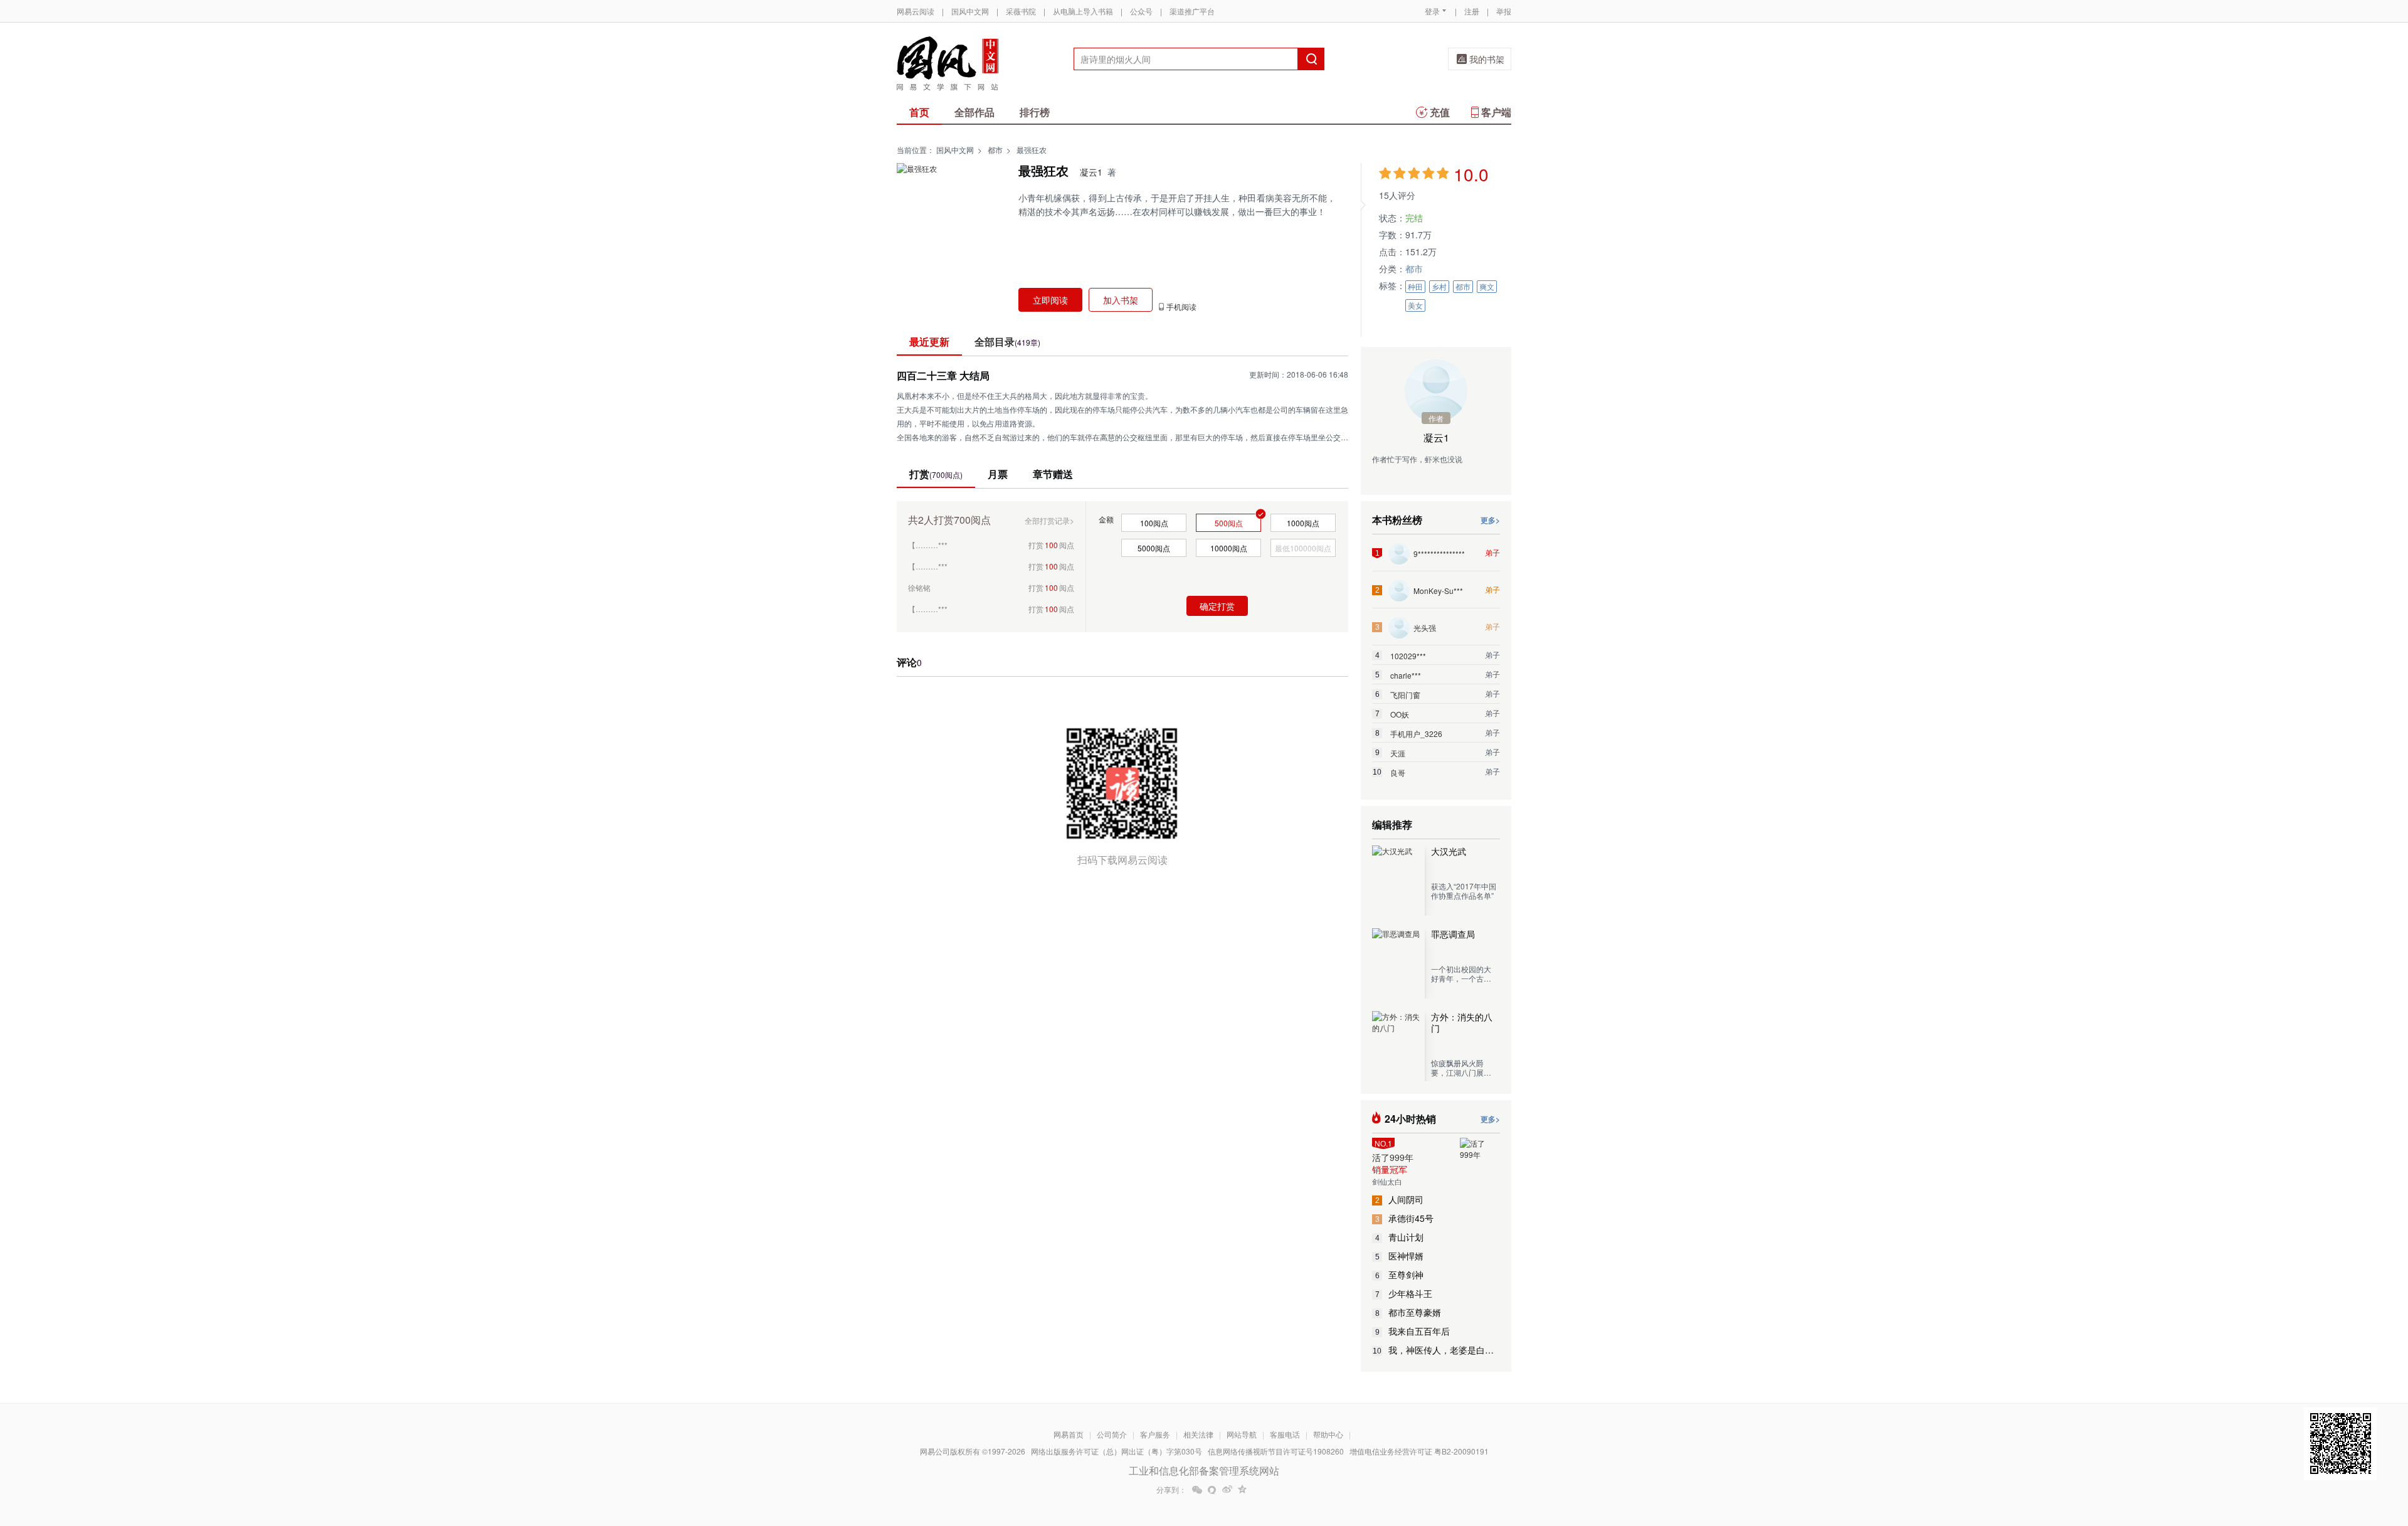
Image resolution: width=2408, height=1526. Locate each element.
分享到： (1171, 1490)
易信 (1212, 1490)
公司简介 (1112, 1434)
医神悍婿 (1400, 1256)
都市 (995, 150)
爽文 (1487, 286)
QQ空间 (1242, 1490)
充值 (1440, 112)
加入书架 (1121, 300)
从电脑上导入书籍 (1083, 11)
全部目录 (1007, 342)
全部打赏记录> (1049, 520)
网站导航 (1242, 1434)
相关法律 (1198, 1434)
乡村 (1439, 286)
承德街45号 (1405, 1218)
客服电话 (1285, 1434)
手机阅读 (1181, 307)
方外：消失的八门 (1462, 1022)
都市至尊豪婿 (1408, 1312)
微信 (1197, 1490)
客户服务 (1155, 1434)
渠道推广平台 (1192, 11)
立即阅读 (1050, 300)
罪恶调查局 (1453, 934)
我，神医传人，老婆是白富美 (1436, 1350)
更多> (1490, 520)
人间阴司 (1400, 1199)
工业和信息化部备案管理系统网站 (1204, 1470)
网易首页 (1069, 1434)
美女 (1415, 305)
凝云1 (1091, 172)
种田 (1415, 286)
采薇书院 (1021, 11)
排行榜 (1035, 112)
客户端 (1496, 112)
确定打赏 (1217, 606)
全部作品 (974, 112)
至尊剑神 (1400, 1274)
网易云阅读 (916, 11)
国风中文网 (970, 11)
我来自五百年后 (1413, 1331)
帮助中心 (1328, 1434)
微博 (1227, 1490)
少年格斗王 (1404, 1293)
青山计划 (1400, 1237)
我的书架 (1487, 59)
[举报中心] (1546, 1453)
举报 (1504, 11)
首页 (919, 112)
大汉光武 (1449, 851)
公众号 (1141, 11)
